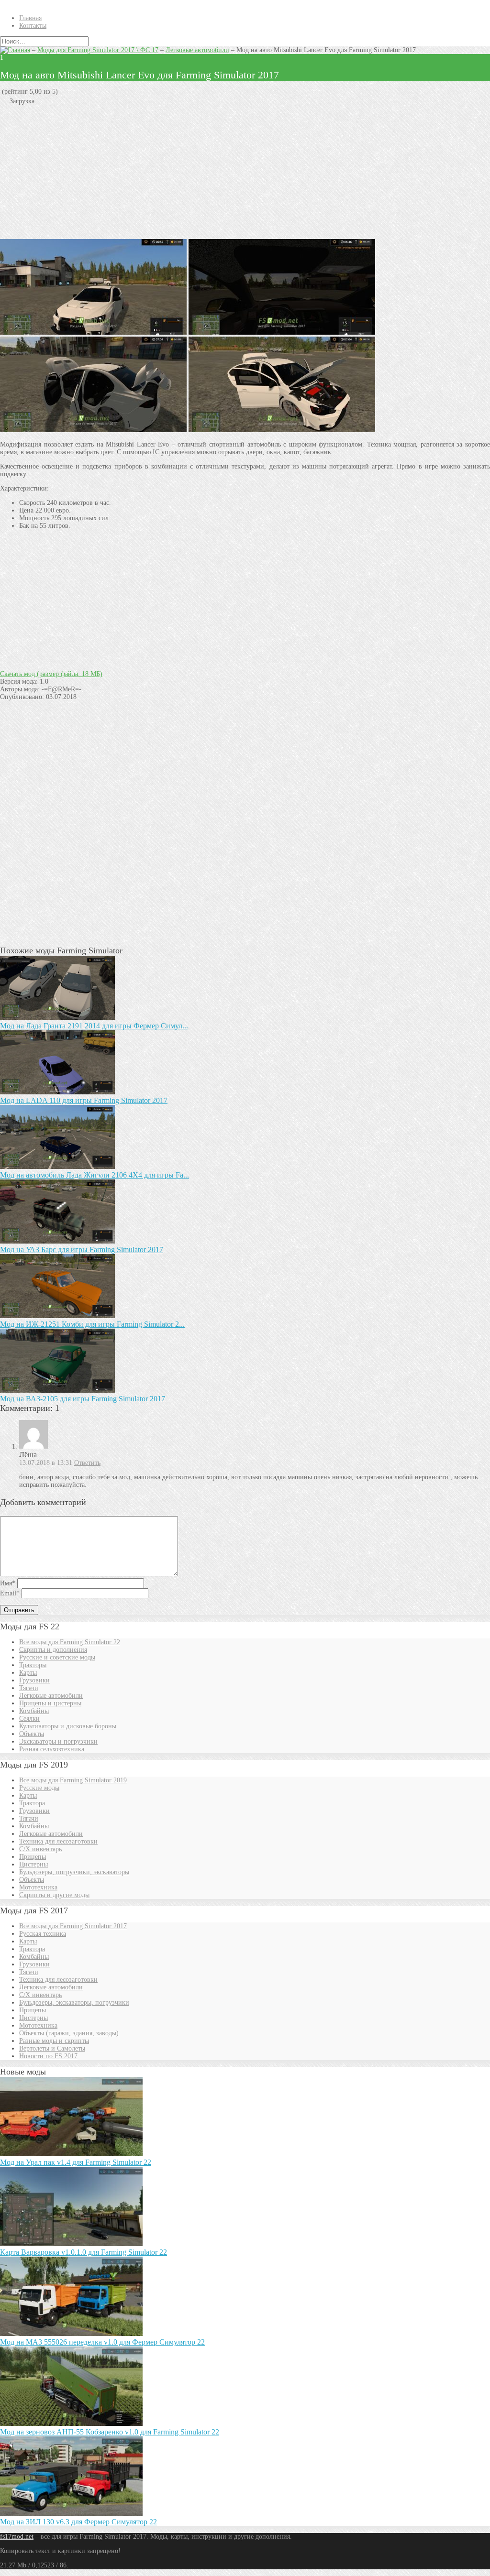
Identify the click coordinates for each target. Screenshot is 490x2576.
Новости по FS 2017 (48, 2056)
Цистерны (33, 1864)
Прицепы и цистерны (50, 1703)
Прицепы (33, 1857)
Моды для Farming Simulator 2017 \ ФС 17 (98, 50)
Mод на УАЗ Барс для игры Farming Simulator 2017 (82, 1250)
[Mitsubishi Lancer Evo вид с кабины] (282, 333)
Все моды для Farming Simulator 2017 (73, 1926)
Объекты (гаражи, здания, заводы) (69, 2033)
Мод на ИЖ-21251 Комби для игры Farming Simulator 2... (92, 1324)
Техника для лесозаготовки (58, 1841)
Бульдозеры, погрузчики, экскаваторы (74, 1872)
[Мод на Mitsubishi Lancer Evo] (93, 430)
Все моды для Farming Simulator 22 (70, 1642)
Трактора (32, 1803)
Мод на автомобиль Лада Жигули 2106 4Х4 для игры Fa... (95, 1175)
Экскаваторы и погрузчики (58, 1741)
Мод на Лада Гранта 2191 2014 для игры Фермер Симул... (94, 1026)
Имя (8, 1583)
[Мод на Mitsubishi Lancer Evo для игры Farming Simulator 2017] (282, 430)
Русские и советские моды (57, 1657)
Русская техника (43, 1934)
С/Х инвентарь (40, 1849)
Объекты (32, 1734)
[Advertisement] (245, 172)
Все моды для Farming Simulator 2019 (73, 1780)
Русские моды (39, 1788)
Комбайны (34, 1711)
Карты (28, 1673)
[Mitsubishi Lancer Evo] (93, 333)
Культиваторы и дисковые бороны (68, 1726)
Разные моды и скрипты (54, 2041)
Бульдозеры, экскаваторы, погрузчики (74, 2003)
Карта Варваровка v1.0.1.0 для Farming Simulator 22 (84, 2252)
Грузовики (34, 1680)
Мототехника (38, 1887)
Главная (30, 18)
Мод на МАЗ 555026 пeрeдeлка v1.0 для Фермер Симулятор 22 (102, 2342)
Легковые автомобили (197, 50)
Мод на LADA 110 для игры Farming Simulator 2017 (84, 1100)
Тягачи (29, 1688)
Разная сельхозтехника (52, 1749)
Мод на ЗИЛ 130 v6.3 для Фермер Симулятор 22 (78, 2522)
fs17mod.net (17, 2537)
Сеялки (29, 1719)
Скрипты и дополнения (53, 1650)
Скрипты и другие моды (54, 1895)
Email (10, 1593)
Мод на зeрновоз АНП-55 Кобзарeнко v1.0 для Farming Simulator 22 (110, 2432)
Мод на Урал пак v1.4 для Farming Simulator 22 (76, 2162)
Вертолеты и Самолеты (52, 2048)
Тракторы (33, 1665)
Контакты (33, 26)
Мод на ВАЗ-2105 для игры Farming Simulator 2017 (83, 1399)
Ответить (87, 1463)
